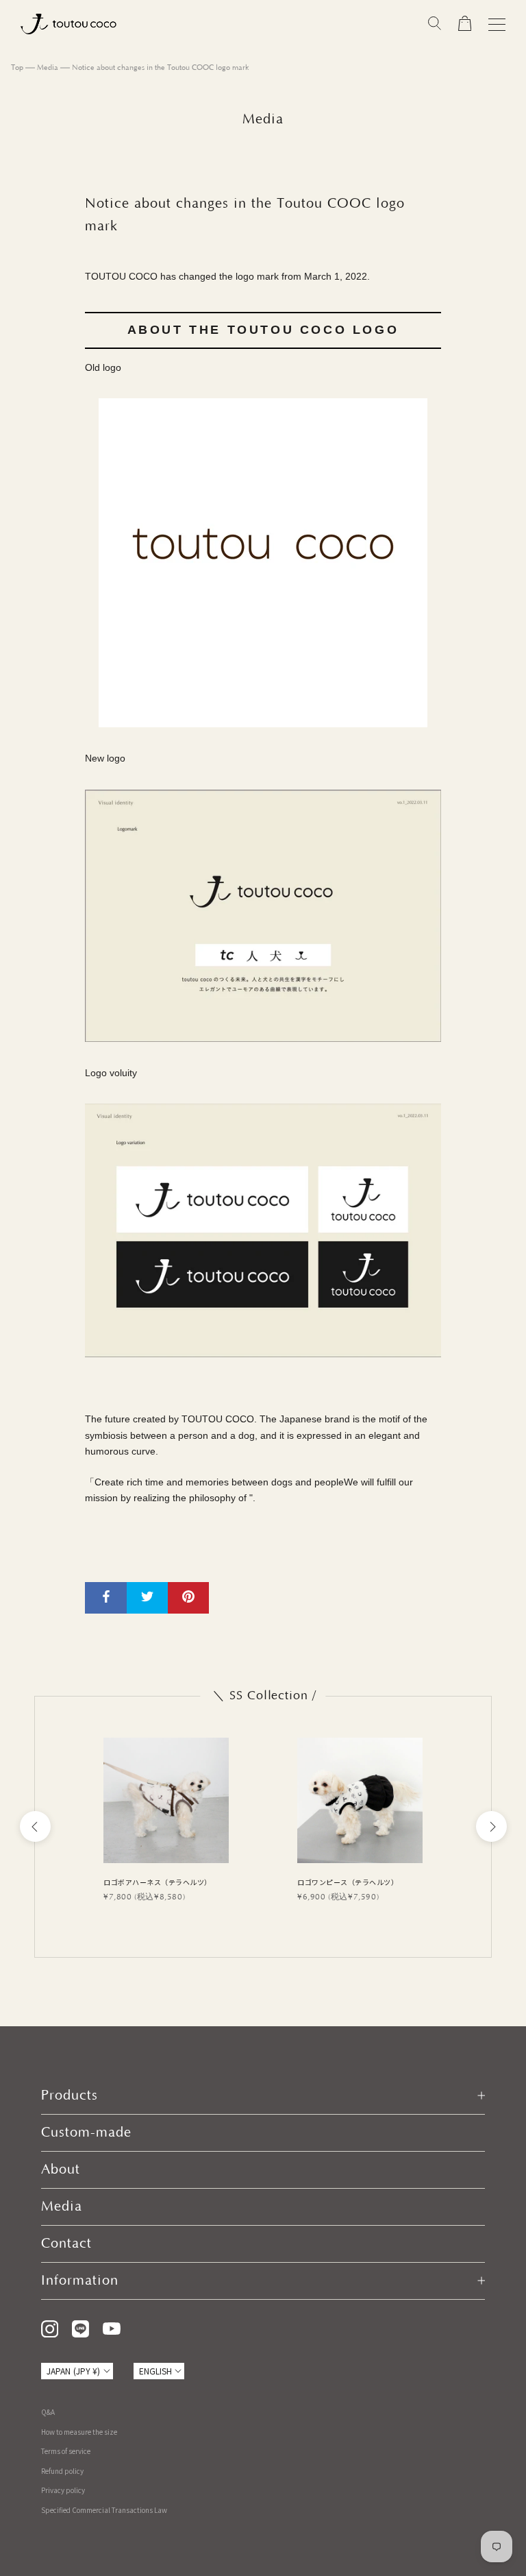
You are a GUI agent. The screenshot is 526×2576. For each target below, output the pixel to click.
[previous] (35, 1826)
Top (17, 68)
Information (80, 2281)
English (156, 2371)
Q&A (48, 2412)
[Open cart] (465, 24)
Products (70, 2095)
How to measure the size (79, 2432)
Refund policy (62, 2471)
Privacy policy (63, 2490)
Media (48, 68)
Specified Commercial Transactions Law (104, 2510)
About (61, 2170)
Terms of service (66, 2451)
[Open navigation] (497, 24)
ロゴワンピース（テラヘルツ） (348, 1882)
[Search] (435, 24)
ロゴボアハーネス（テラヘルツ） (158, 1882)
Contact (66, 2244)
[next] (491, 1826)
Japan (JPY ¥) (74, 2371)
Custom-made (86, 2133)
